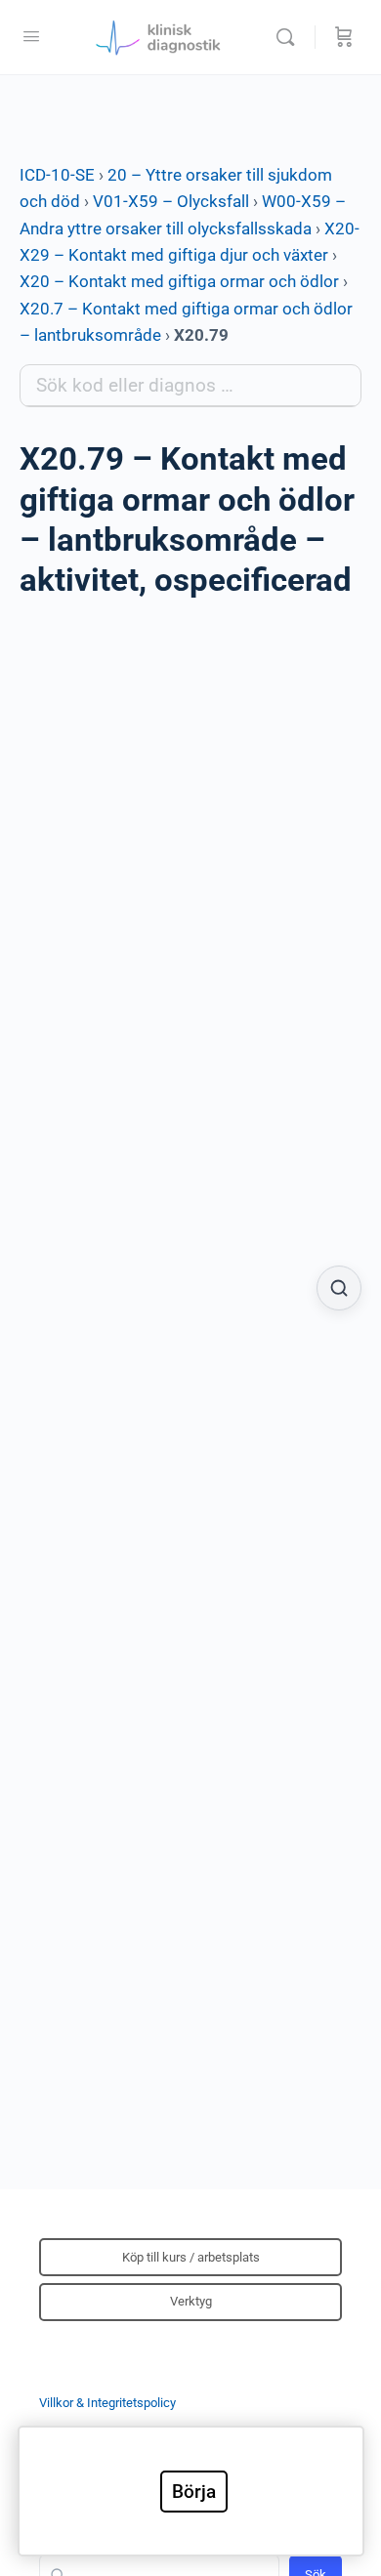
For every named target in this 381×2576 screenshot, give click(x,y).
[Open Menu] (31, 36)
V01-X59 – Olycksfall (171, 201)
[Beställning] (344, 37)
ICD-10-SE (57, 175)
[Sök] (290, 37)
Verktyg (191, 2301)
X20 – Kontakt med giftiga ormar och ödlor (179, 281)
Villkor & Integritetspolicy (107, 2403)
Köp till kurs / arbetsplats (191, 2257)
